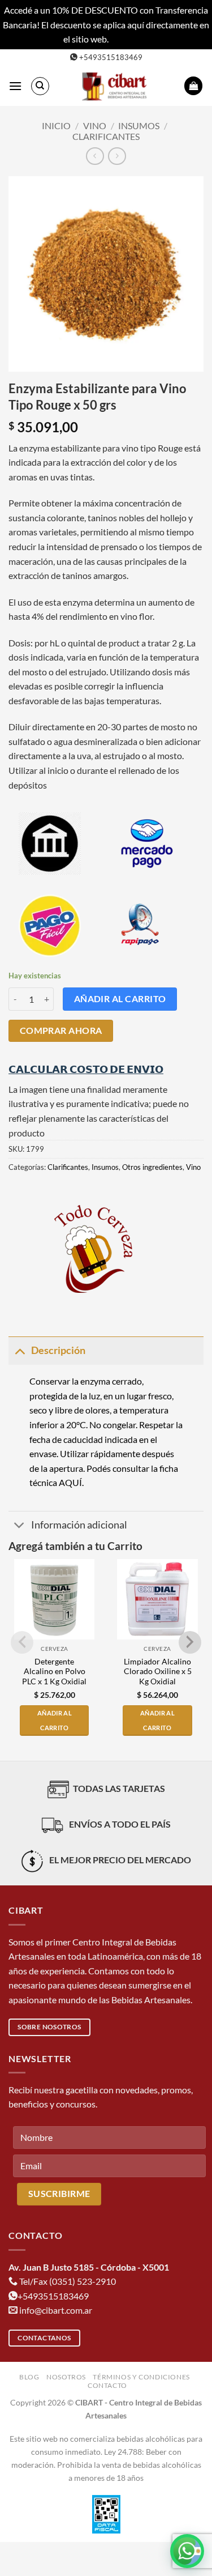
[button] (15, 86)
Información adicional (79, 1525)
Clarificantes (106, 136)
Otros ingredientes (152, 1167)
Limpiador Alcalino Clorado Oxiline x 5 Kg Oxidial (158, 1672)
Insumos (139, 125)
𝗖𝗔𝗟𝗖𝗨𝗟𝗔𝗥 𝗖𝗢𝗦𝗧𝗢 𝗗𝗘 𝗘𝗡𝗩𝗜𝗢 (86, 1069)
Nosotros (66, 2377)
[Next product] (95, 156)
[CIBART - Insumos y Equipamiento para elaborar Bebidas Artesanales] (117, 86)
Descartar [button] (129, 39)
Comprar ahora (61, 1031)
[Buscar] (40, 86)
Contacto (107, 2385)
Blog (29, 2377)
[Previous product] (117, 156)
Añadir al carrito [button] (55, 1720)
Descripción (58, 1350)
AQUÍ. (71, 1482)
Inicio (56, 125)
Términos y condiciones (141, 2377)
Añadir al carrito (120, 999)
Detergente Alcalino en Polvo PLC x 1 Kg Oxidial (54, 1672)
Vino (95, 125)
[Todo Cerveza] (93, 1249)
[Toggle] (20, 1350)
